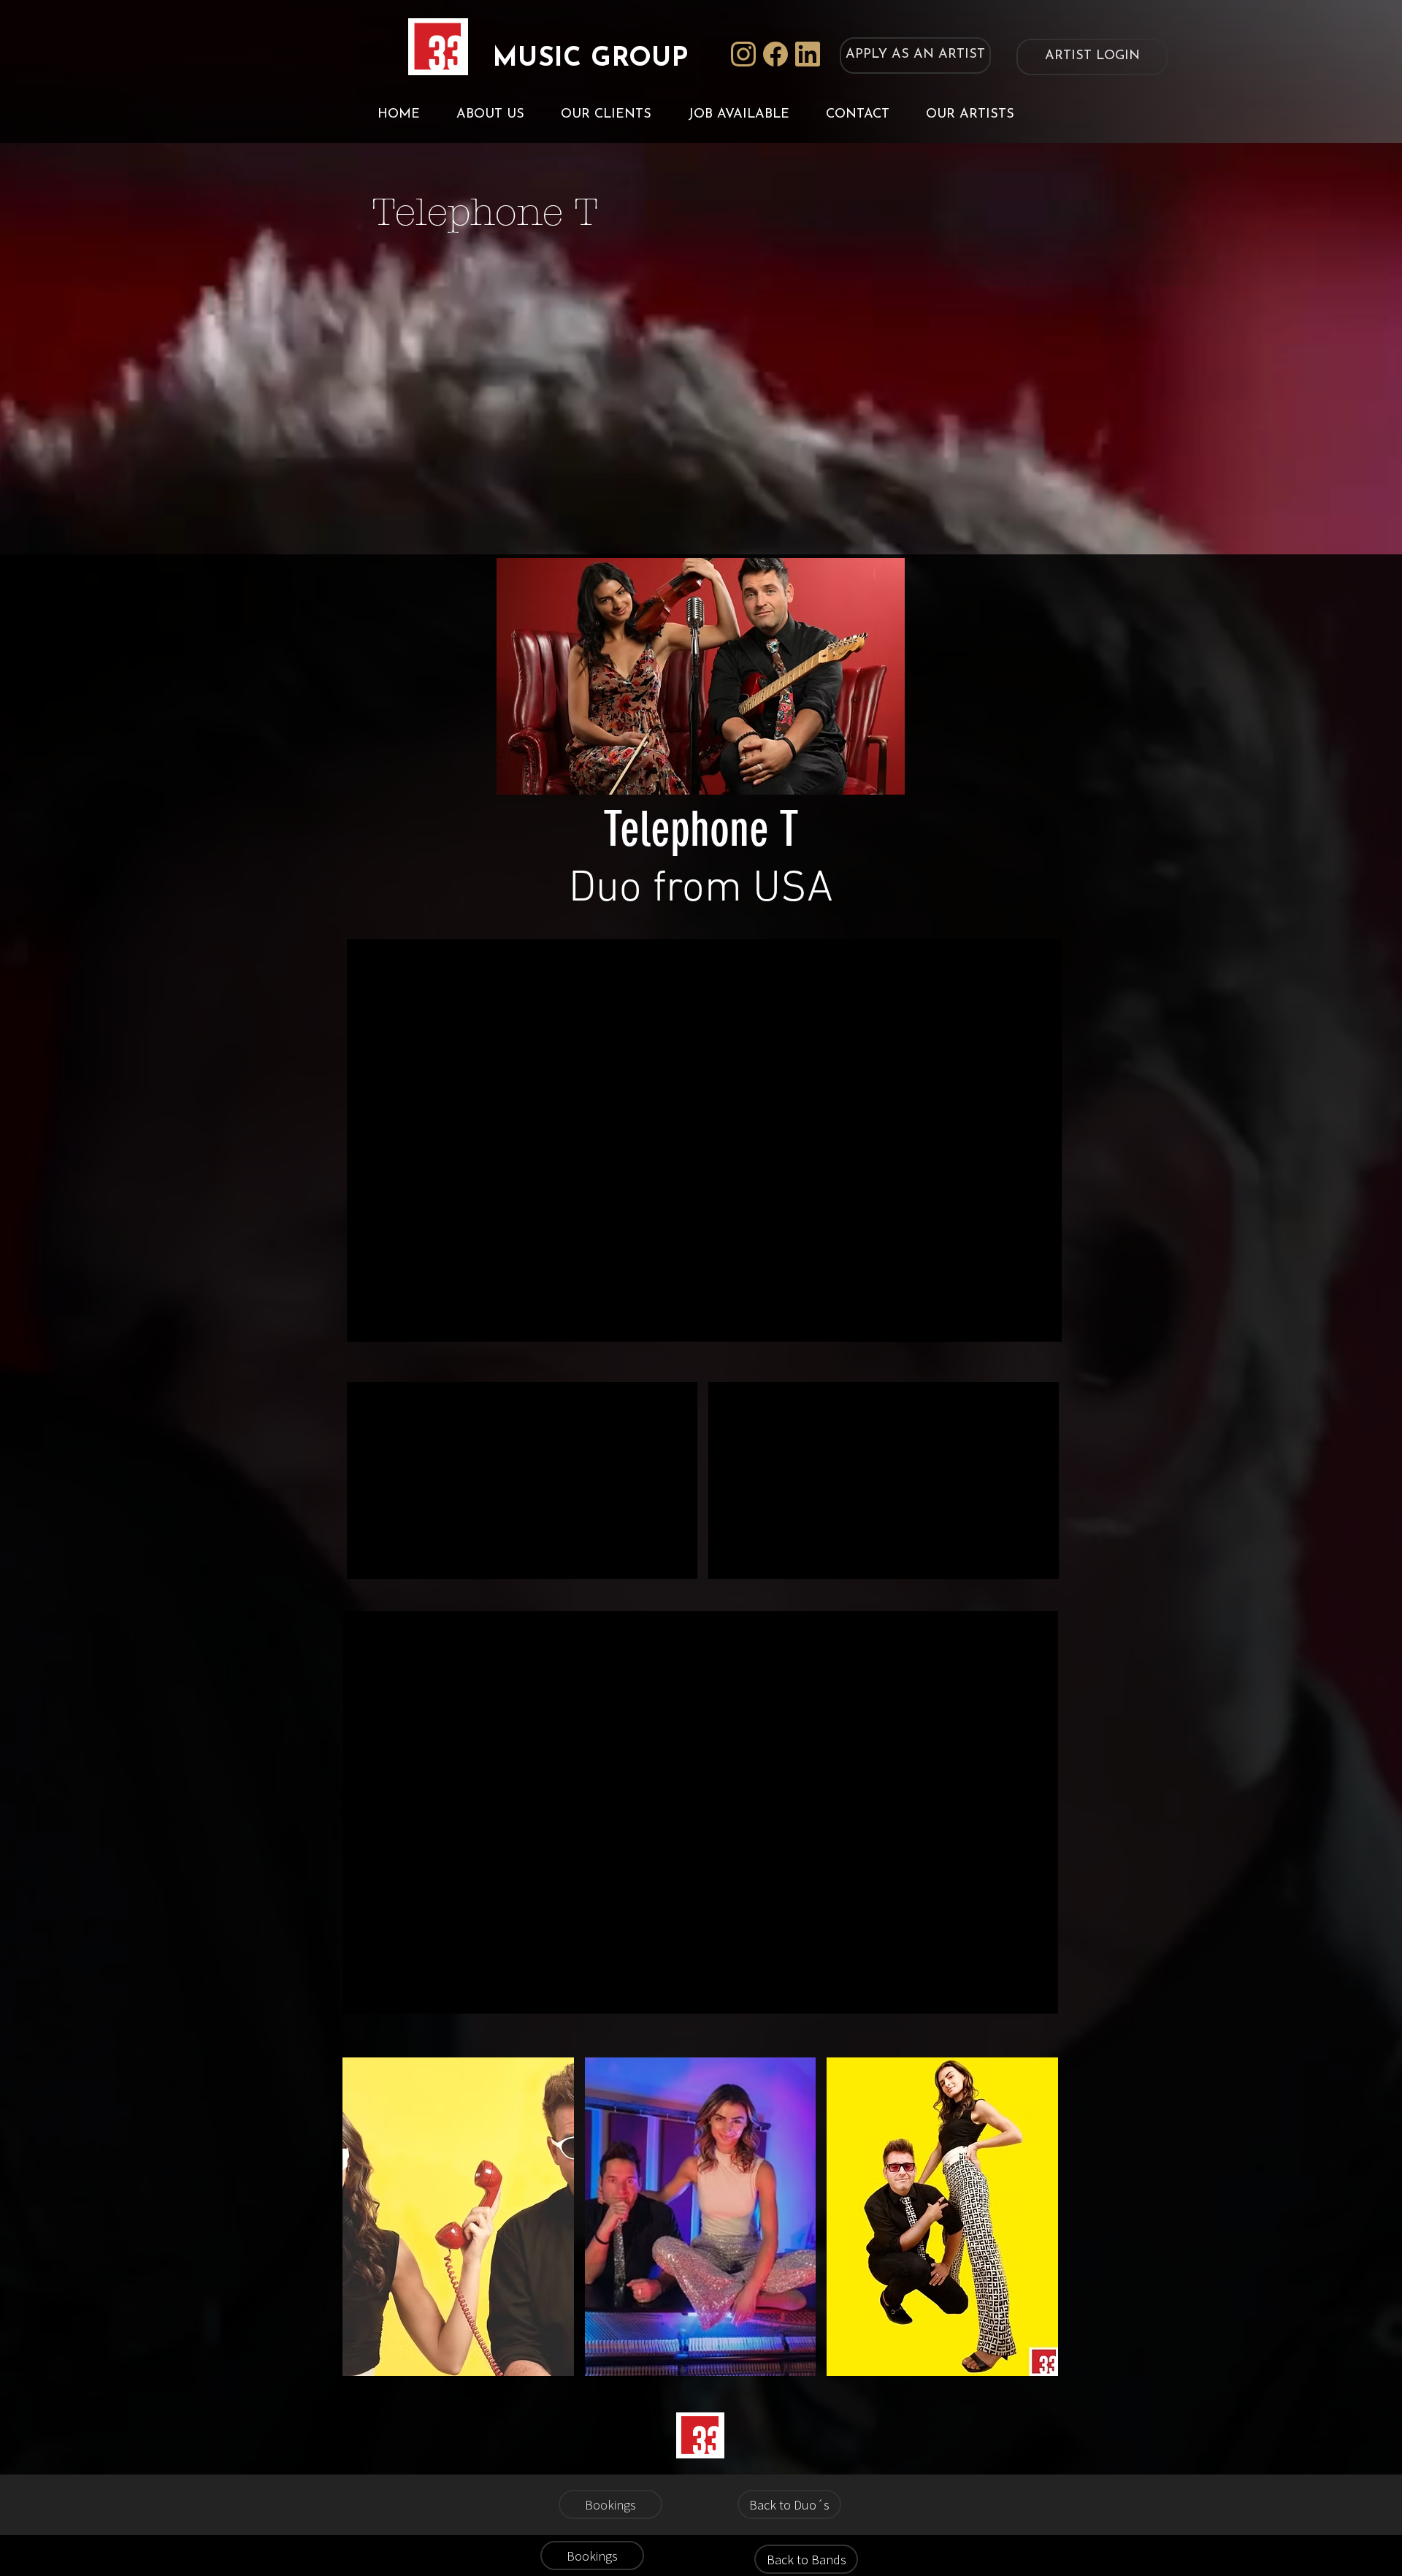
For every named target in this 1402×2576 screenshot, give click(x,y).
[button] (458, 2217)
